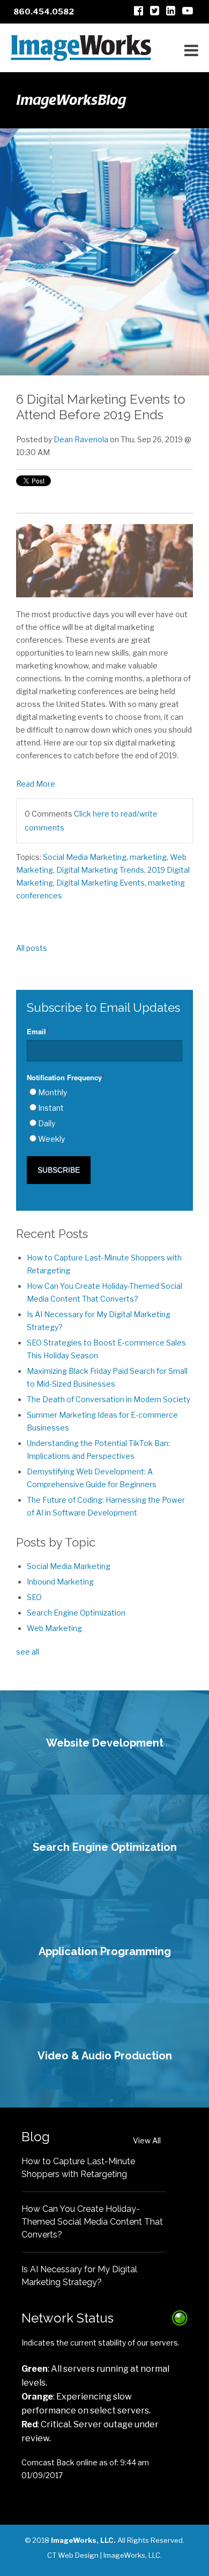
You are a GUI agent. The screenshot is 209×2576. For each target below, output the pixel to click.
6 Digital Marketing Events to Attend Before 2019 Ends (101, 407)
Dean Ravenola (81, 439)
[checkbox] (104, 1116)
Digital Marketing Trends (100, 870)
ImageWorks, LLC (132, 2555)
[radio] (104, 1093)
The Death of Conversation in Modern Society (109, 1399)
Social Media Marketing (85, 857)
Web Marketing (54, 1628)
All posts (32, 948)
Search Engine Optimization (76, 1613)
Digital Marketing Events (100, 883)
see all (28, 1652)
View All (147, 2140)
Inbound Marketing (60, 1582)
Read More (36, 784)
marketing (148, 857)
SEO (34, 1597)
